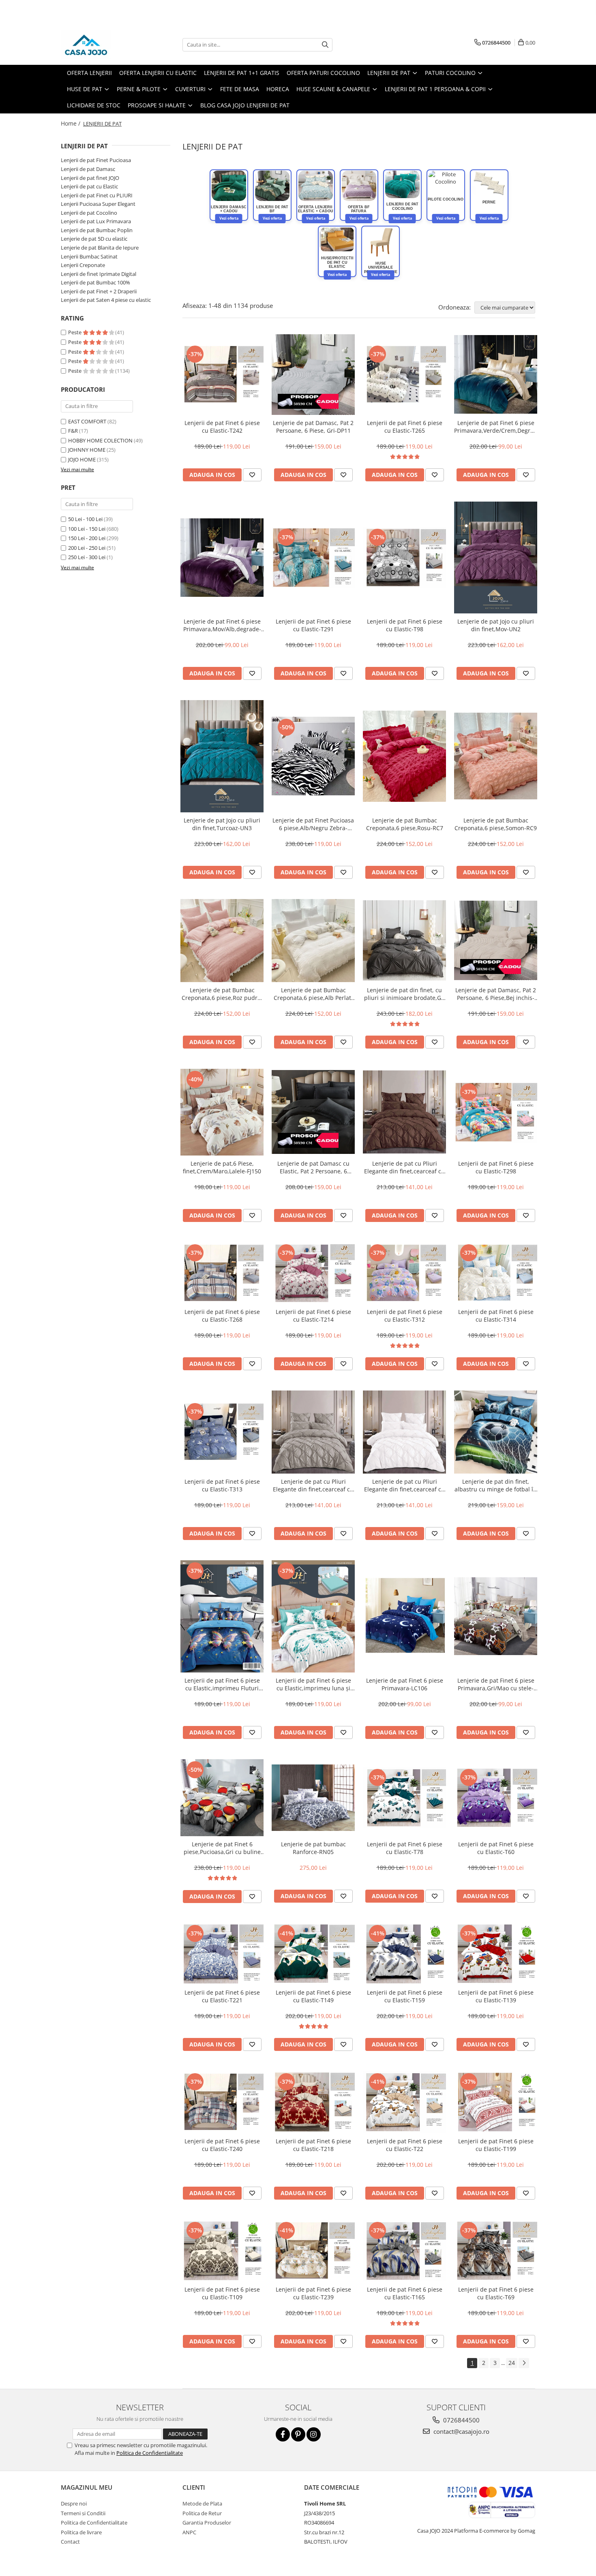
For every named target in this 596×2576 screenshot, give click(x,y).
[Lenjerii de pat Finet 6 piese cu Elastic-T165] (404, 2251)
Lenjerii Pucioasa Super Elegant (98, 204)
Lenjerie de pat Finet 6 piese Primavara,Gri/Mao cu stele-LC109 (496, 1684)
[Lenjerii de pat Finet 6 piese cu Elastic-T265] (404, 374)
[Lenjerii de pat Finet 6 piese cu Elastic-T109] (222, 2251)
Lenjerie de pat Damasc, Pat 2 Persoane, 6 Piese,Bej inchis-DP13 (496, 994)
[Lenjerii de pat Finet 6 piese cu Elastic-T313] (222, 1432)
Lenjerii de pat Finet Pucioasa (96, 160)
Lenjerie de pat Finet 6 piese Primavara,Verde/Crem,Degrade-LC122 (496, 427)
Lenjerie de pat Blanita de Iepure (100, 248)
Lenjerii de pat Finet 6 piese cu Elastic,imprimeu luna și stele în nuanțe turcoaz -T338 (313, 1684)
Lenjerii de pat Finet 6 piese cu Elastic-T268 (222, 1316)
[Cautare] (325, 45)
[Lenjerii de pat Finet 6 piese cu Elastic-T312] (404, 1273)
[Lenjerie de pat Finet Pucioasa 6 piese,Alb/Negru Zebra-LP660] (313, 756)
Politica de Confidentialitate (150, 2453)
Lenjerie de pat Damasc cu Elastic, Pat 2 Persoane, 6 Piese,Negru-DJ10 (313, 1167)
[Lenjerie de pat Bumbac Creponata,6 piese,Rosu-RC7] (404, 756)
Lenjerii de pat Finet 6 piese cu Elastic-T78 (405, 1848)
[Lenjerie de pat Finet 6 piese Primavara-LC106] (404, 1616)
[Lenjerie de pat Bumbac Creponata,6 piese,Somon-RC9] (496, 756)
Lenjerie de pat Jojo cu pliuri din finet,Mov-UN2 (496, 625)
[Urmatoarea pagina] (524, 2363)
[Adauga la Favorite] (252, 475)
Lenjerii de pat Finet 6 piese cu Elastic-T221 (222, 1996)
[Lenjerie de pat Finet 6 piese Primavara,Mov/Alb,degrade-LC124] (222, 557)
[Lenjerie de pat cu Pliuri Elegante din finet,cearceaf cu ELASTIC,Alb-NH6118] (404, 1432)
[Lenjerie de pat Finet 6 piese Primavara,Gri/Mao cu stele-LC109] (496, 1616)
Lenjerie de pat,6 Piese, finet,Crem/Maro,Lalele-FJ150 (222, 1167)
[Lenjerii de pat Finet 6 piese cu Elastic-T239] (313, 2251)
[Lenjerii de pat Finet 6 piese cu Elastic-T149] (313, 1954)
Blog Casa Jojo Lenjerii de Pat (245, 105)
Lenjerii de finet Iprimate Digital (99, 274)
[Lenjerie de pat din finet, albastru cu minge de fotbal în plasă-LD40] (496, 1432)
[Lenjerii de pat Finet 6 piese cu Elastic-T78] (404, 1798)
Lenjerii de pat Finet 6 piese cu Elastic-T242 (222, 427)
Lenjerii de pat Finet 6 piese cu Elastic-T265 (405, 427)
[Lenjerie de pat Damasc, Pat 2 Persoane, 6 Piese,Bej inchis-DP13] (496, 940)
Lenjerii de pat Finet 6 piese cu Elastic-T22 (405, 2145)
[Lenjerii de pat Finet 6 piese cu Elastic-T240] (222, 2102)
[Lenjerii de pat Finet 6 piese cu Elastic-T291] (313, 557)
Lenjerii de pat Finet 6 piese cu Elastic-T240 (222, 2145)
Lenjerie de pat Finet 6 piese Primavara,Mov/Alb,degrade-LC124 (222, 625)
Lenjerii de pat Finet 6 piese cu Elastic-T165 (405, 2293)
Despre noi (74, 2503)
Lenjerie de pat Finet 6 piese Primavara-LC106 (405, 1684)
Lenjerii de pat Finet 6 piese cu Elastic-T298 (496, 1167)
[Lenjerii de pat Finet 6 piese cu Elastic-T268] (222, 1273)
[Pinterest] (298, 2434)
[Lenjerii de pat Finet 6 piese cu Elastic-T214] (313, 1273)
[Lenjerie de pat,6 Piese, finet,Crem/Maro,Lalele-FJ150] (222, 1112)
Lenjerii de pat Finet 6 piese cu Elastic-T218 (313, 2145)
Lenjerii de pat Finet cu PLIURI (97, 195)
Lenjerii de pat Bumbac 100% (95, 282)
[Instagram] (314, 2434)
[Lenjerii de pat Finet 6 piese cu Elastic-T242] (222, 374)
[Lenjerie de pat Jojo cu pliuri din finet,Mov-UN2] (496, 558)
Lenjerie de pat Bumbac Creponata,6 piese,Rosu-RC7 (405, 824)
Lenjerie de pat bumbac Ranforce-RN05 (313, 1848)
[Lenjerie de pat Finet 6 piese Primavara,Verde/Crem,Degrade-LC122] (496, 374)
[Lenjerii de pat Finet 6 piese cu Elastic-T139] (496, 1954)
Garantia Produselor (207, 2523)
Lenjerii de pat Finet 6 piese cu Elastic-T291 (313, 625)
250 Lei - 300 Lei (87, 557)
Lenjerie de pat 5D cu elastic (94, 239)
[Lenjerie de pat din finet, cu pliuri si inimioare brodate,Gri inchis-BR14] (404, 940)
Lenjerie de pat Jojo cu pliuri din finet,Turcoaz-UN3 (222, 824)
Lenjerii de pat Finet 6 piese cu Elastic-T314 (496, 1316)
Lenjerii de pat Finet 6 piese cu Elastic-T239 (313, 2293)
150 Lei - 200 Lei (87, 538)
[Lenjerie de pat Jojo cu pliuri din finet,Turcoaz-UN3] (222, 756)
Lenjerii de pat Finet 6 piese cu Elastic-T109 (222, 2293)
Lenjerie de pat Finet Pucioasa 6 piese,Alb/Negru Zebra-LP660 (313, 824)
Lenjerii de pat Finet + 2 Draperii (99, 291)
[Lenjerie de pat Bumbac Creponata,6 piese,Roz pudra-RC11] (222, 941)
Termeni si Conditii (83, 2513)
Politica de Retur (202, 2513)
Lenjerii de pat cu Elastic (89, 186)
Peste (75, 332)
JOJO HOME (82, 459)
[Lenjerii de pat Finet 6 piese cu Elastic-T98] (404, 557)
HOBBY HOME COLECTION (100, 440)
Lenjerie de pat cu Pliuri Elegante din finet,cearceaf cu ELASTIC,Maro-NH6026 (404, 1167)
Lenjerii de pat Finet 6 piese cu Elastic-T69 (496, 2293)
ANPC (189, 2532)
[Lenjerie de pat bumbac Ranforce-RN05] (313, 1798)
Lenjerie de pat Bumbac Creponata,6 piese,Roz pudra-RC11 (222, 994)
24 (512, 2363)
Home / (71, 123)
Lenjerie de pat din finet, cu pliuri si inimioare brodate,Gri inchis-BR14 (405, 994)
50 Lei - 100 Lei (85, 519)
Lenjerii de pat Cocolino (89, 213)
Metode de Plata (202, 2503)
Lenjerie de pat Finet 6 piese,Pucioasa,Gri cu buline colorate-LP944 (222, 1848)
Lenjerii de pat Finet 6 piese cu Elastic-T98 (405, 625)
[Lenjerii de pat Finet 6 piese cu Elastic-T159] (404, 1954)
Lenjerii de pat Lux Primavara (96, 221)
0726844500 (461, 2420)
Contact (70, 2542)
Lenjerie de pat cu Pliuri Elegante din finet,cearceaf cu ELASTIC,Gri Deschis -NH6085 (313, 1485)
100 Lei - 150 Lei (87, 529)
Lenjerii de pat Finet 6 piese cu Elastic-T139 (496, 1996)
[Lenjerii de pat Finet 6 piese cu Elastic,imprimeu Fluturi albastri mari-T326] (222, 1616)
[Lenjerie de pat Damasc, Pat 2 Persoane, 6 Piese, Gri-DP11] (313, 375)
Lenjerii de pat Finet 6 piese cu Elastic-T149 (313, 1996)
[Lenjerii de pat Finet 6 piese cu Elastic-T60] (496, 1798)
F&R (73, 431)
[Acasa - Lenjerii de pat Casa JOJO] (101, 45)
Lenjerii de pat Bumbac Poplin (97, 230)
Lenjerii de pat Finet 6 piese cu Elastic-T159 (405, 1996)
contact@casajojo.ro (461, 2431)
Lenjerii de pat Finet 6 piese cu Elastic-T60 (496, 1848)
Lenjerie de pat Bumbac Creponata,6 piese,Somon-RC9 (496, 824)
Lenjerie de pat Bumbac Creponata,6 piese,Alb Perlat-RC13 (313, 994)
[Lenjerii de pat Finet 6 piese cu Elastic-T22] (404, 2102)
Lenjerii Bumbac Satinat (89, 256)
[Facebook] (283, 2434)
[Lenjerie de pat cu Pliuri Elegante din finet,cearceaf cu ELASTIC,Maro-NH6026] (404, 1112)
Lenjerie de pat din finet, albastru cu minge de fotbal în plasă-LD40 (496, 1485)
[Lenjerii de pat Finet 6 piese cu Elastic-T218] (313, 2102)
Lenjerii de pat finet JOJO (90, 178)
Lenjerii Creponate (83, 265)
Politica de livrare (81, 2532)
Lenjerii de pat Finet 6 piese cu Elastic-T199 (496, 2145)
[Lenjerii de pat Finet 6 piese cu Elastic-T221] (222, 1954)
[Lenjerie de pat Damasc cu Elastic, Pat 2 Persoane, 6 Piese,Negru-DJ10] (313, 1112)
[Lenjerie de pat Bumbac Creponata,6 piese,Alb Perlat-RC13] (313, 941)
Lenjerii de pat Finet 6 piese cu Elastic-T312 (405, 1316)
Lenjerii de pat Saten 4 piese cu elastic (106, 300)
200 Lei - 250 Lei (87, 548)
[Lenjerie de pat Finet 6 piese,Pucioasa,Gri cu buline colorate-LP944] (222, 1798)
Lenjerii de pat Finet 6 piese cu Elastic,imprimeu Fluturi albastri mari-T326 (222, 1684)
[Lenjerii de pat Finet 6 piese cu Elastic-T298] (496, 1112)
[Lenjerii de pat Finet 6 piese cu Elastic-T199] (496, 2102)
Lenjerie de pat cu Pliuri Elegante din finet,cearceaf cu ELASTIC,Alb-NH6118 (404, 1485)
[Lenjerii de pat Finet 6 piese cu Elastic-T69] (496, 2251)
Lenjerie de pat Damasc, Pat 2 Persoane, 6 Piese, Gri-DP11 (313, 427)
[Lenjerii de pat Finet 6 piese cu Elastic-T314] (496, 1273)
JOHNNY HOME (87, 450)
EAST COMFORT (87, 421)
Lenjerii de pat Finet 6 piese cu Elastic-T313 (222, 1485)
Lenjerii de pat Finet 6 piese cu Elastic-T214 (313, 1316)
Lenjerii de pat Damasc (88, 169)
